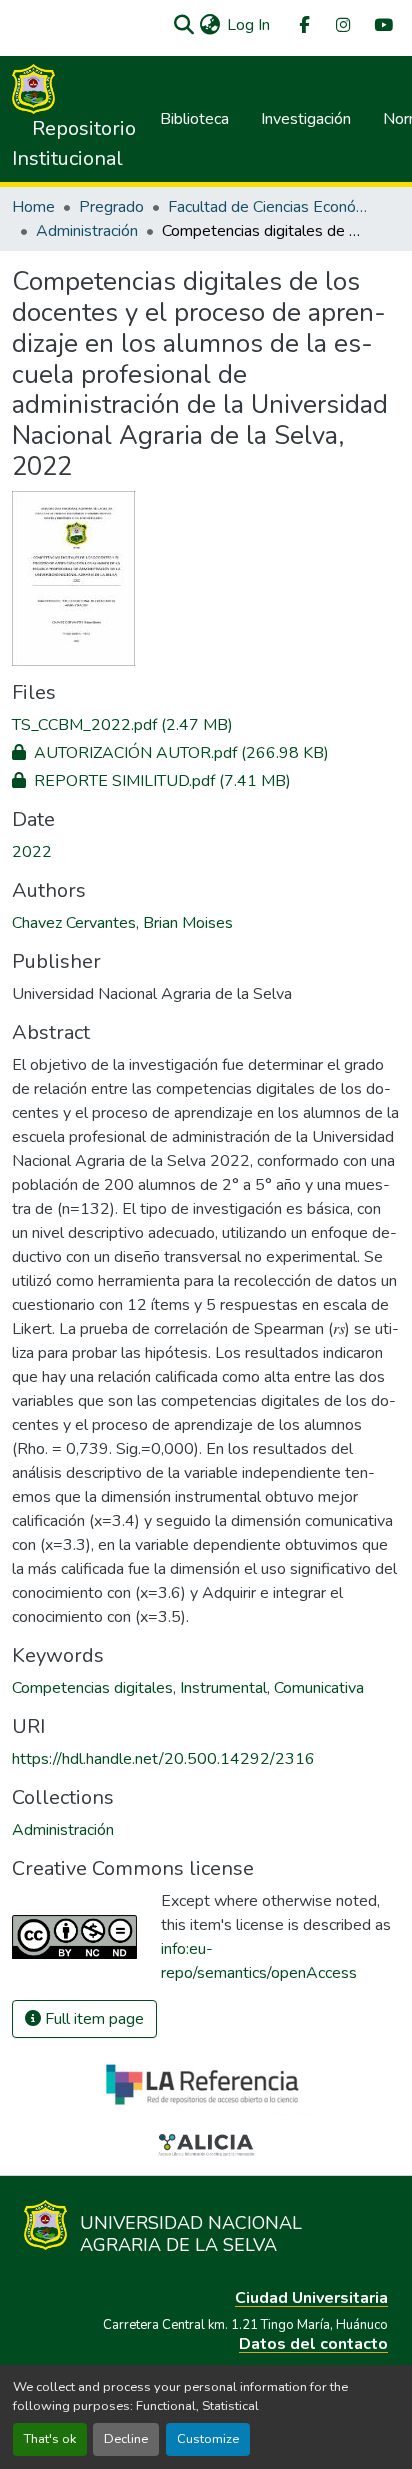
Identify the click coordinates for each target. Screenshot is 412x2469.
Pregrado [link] (111, 207)
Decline (126, 2439)
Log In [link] (248, 25)
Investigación (306, 119)
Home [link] (33, 207)
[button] (183, 25)
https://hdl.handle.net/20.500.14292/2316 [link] (163, 1759)
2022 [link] (32, 852)
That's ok (50, 2439)
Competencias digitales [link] (92, 1688)
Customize (208, 2439)
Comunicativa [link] (319, 1688)
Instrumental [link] (223, 1688)
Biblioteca (194, 119)
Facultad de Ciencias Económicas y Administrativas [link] (268, 207)
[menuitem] (303, 25)
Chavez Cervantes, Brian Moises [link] (122, 923)
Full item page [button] (92, 2019)
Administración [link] (87, 231)
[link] (206, 725)
